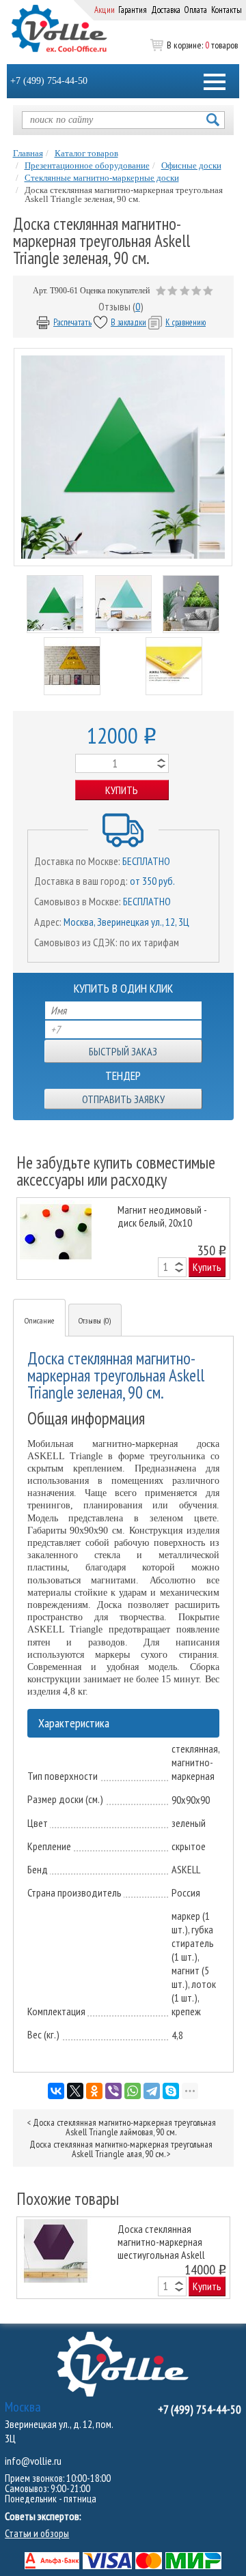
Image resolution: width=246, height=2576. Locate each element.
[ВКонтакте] (56, 2091)
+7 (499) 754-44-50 (49, 81)
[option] (123, 1239)
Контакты (227, 10)
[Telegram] (152, 2091)
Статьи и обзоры (37, 2533)
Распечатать (72, 322)
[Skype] (171, 2091)
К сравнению (186, 322)
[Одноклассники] (94, 2091)
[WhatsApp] (133, 2091)
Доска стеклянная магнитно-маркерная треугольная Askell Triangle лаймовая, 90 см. (124, 2127)
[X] (75, 2091)
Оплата (195, 10)
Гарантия (133, 10)
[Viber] (113, 2091)
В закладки (128, 322)
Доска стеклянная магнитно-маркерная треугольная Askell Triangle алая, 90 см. (121, 2149)
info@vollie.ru (33, 2461)
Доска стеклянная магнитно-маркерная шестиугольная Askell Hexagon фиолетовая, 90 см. (168, 2241)
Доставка (166, 10)
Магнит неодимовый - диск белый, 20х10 (162, 1216)
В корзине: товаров (202, 45)
